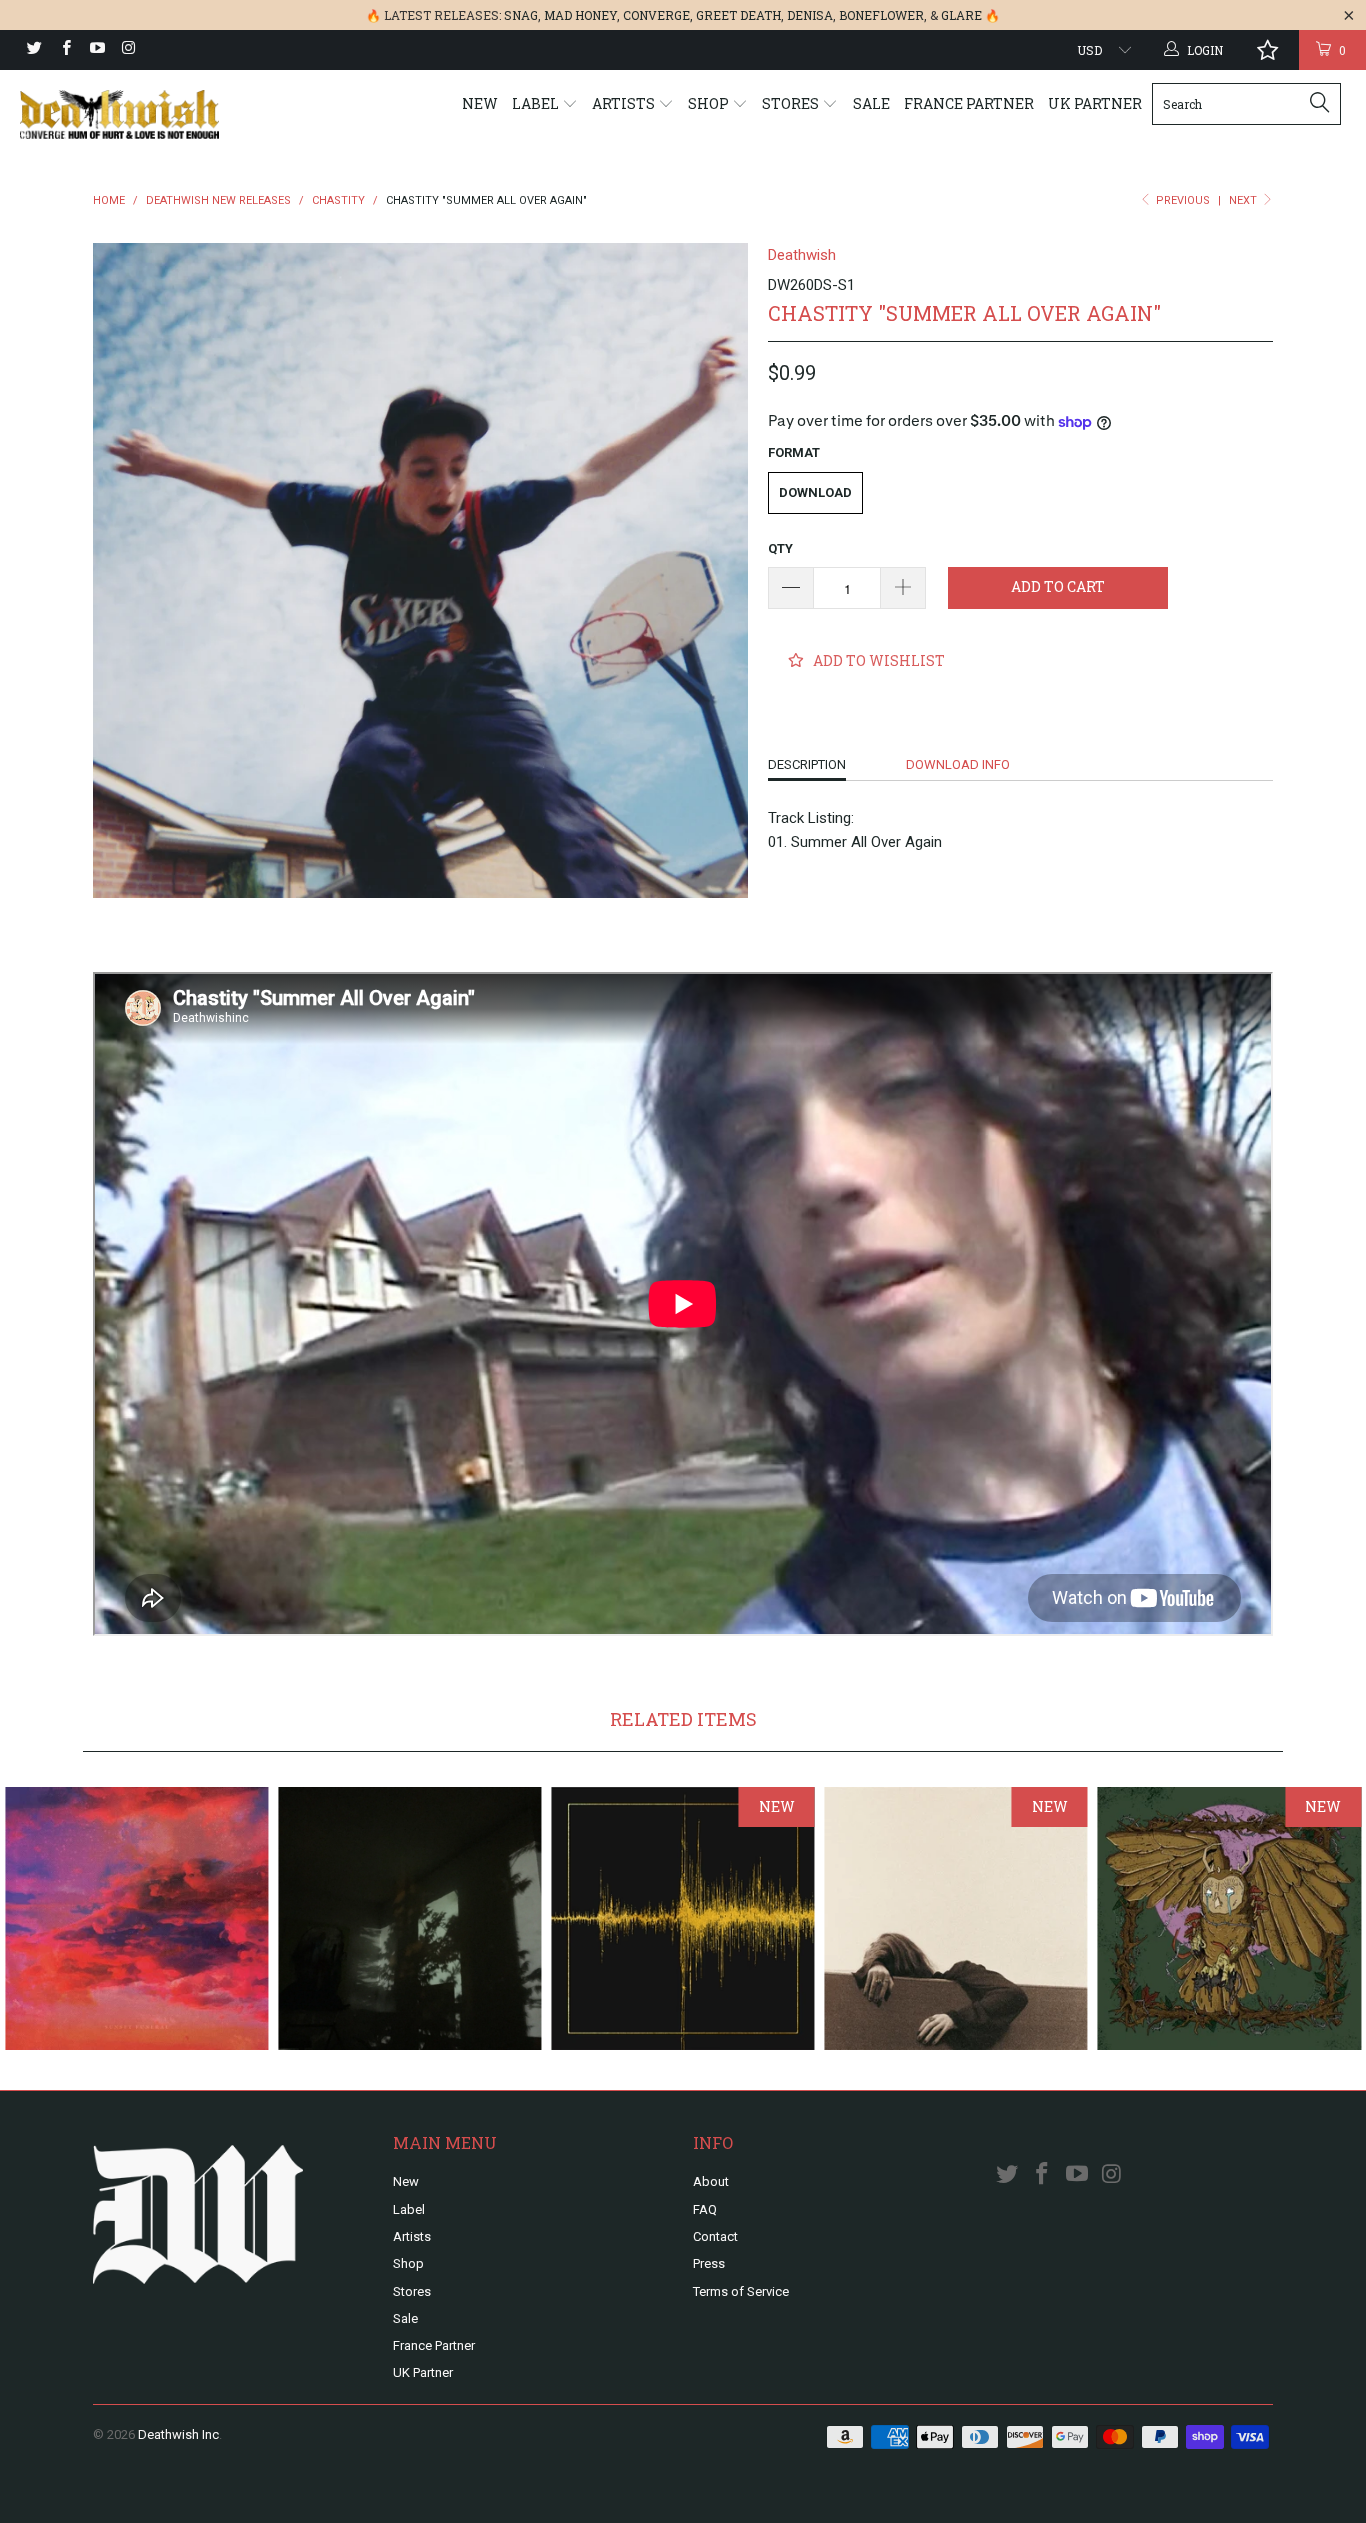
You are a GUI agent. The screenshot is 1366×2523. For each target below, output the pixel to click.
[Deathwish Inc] (119, 114)
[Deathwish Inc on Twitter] (33, 50)
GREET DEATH (738, 15)
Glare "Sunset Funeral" (136, 1918)
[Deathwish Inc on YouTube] (96, 50)
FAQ (705, 2209)
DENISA (810, 15)
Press (709, 2263)
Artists (625, 103)
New (480, 103)
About (711, 2181)
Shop (710, 103)
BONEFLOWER (881, 15)
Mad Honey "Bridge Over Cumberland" (956, 1918)
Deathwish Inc (178, 2434)
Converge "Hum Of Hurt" (682, 1918)
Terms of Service (741, 2291)
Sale (871, 103)
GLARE (961, 15)
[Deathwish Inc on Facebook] (64, 50)
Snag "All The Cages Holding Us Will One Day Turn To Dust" (1229, 1918)
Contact (715, 2236)
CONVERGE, (658, 15)
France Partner (969, 103)
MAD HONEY (580, 15)
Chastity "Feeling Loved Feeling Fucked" (409, 1918)
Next (1244, 200)
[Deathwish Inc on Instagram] (127, 50)
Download (815, 492)
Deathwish (802, 255)
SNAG (521, 15)
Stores (792, 103)
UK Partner (1095, 103)
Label (537, 103)
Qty (780, 548)
